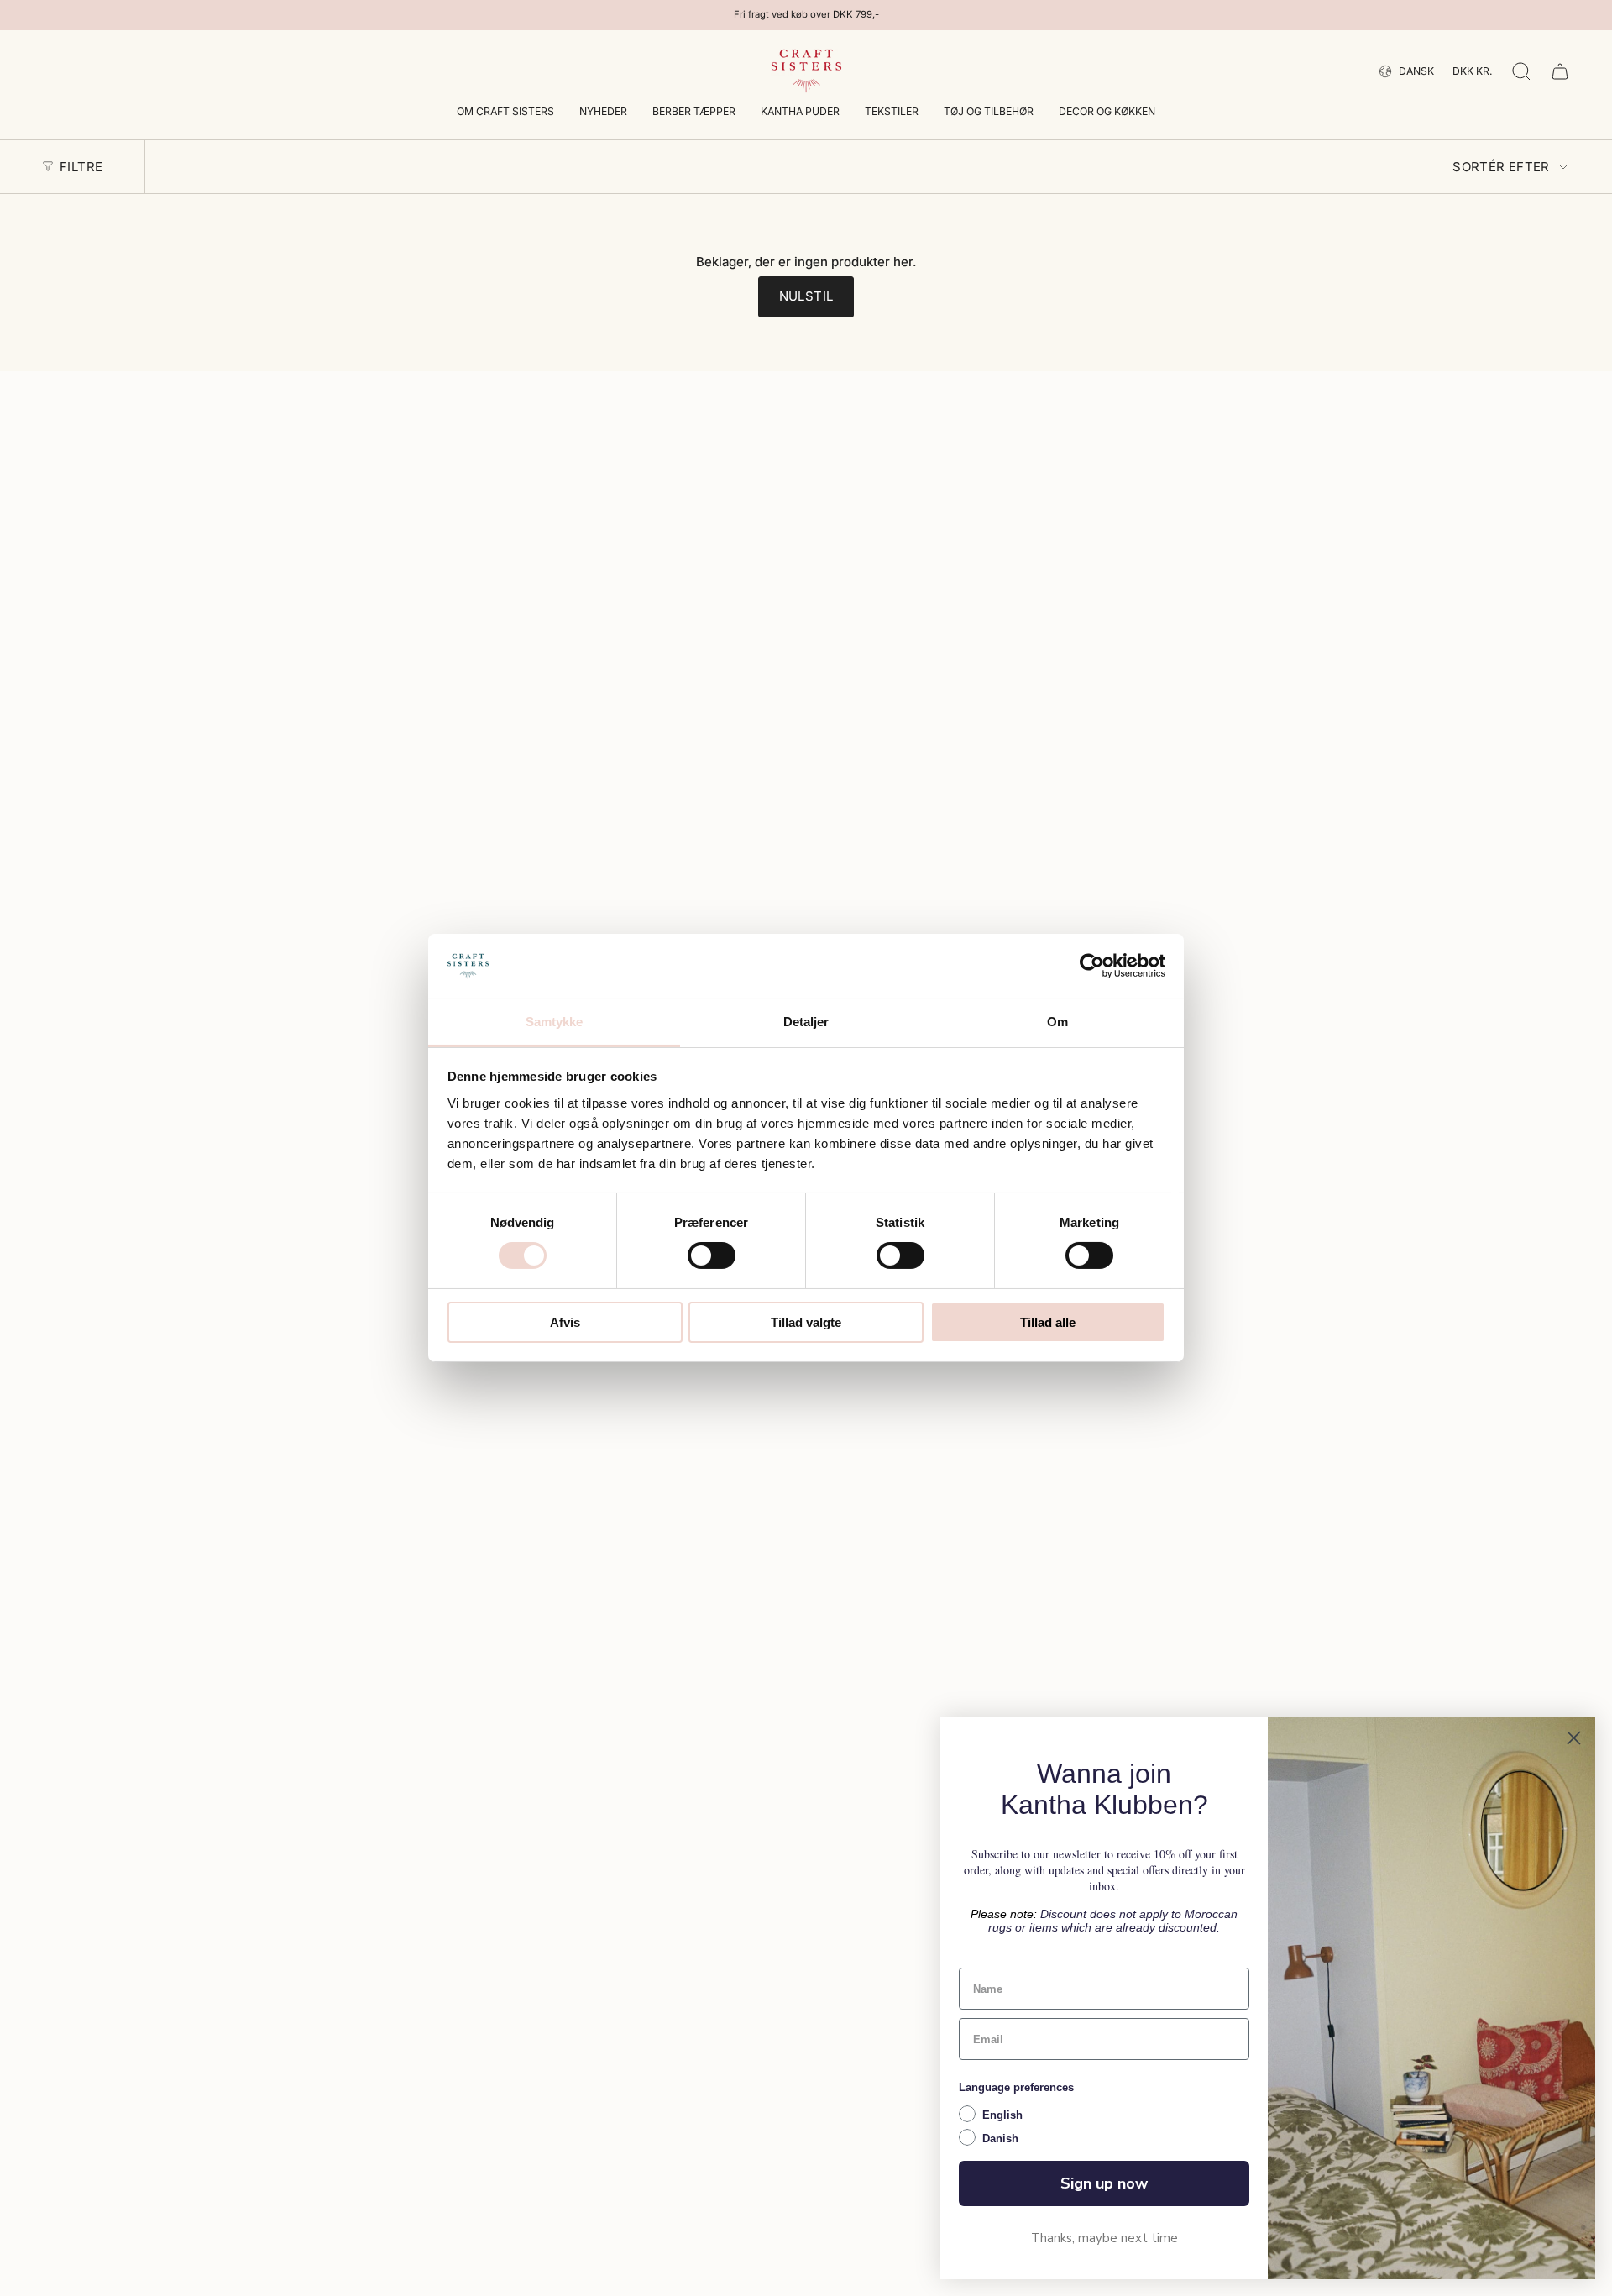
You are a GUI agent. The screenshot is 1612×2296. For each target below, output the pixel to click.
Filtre (81, 167)
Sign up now (1104, 2183)
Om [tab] (1057, 1022)
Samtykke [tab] (555, 1022)
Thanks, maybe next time (1104, 2238)
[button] (505, 113)
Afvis (565, 1322)
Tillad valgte (806, 1322)
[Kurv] (1560, 71)
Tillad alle (1048, 1322)
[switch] (712, 1255)
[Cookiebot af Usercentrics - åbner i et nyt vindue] (1092, 966)
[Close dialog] (1574, 1738)
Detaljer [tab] (806, 1022)
